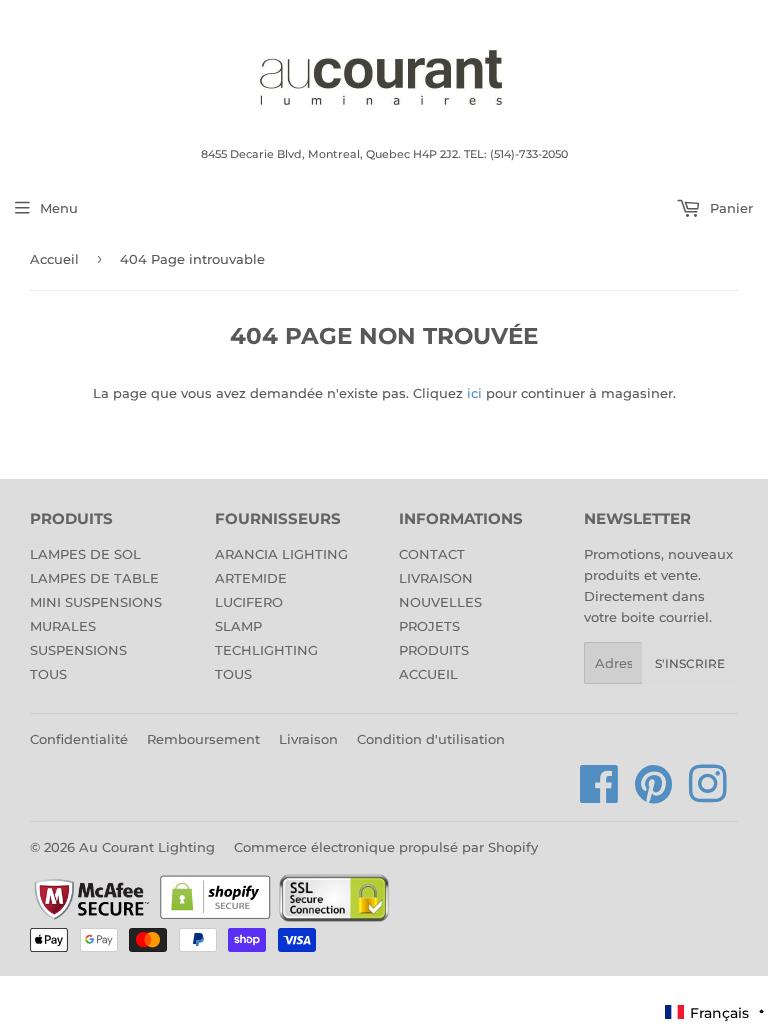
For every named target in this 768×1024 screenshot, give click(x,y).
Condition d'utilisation (431, 739)
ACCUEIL (428, 674)
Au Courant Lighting (147, 847)
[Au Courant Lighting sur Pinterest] (654, 795)
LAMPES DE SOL (85, 554)
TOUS (48, 674)
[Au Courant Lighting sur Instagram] (708, 795)
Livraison (308, 739)
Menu (59, 208)
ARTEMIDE (251, 578)
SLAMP (238, 626)
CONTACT (432, 554)
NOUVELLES (440, 602)
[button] (715, 1012)
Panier (729, 208)
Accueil (54, 259)
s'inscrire (690, 663)
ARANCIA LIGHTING (281, 554)
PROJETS (429, 626)
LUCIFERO (249, 602)
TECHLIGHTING (266, 650)
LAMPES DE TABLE (94, 578)
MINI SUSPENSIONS (96, 602)
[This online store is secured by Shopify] (215, 918)
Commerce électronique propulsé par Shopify (386, 847)
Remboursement (203, 739)
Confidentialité (79, 739)
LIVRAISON (436, 578)
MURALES (63, 626)
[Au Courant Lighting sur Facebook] (599, 795)
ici (474, 393)
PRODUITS (434, 650)
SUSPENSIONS (78, 650)
